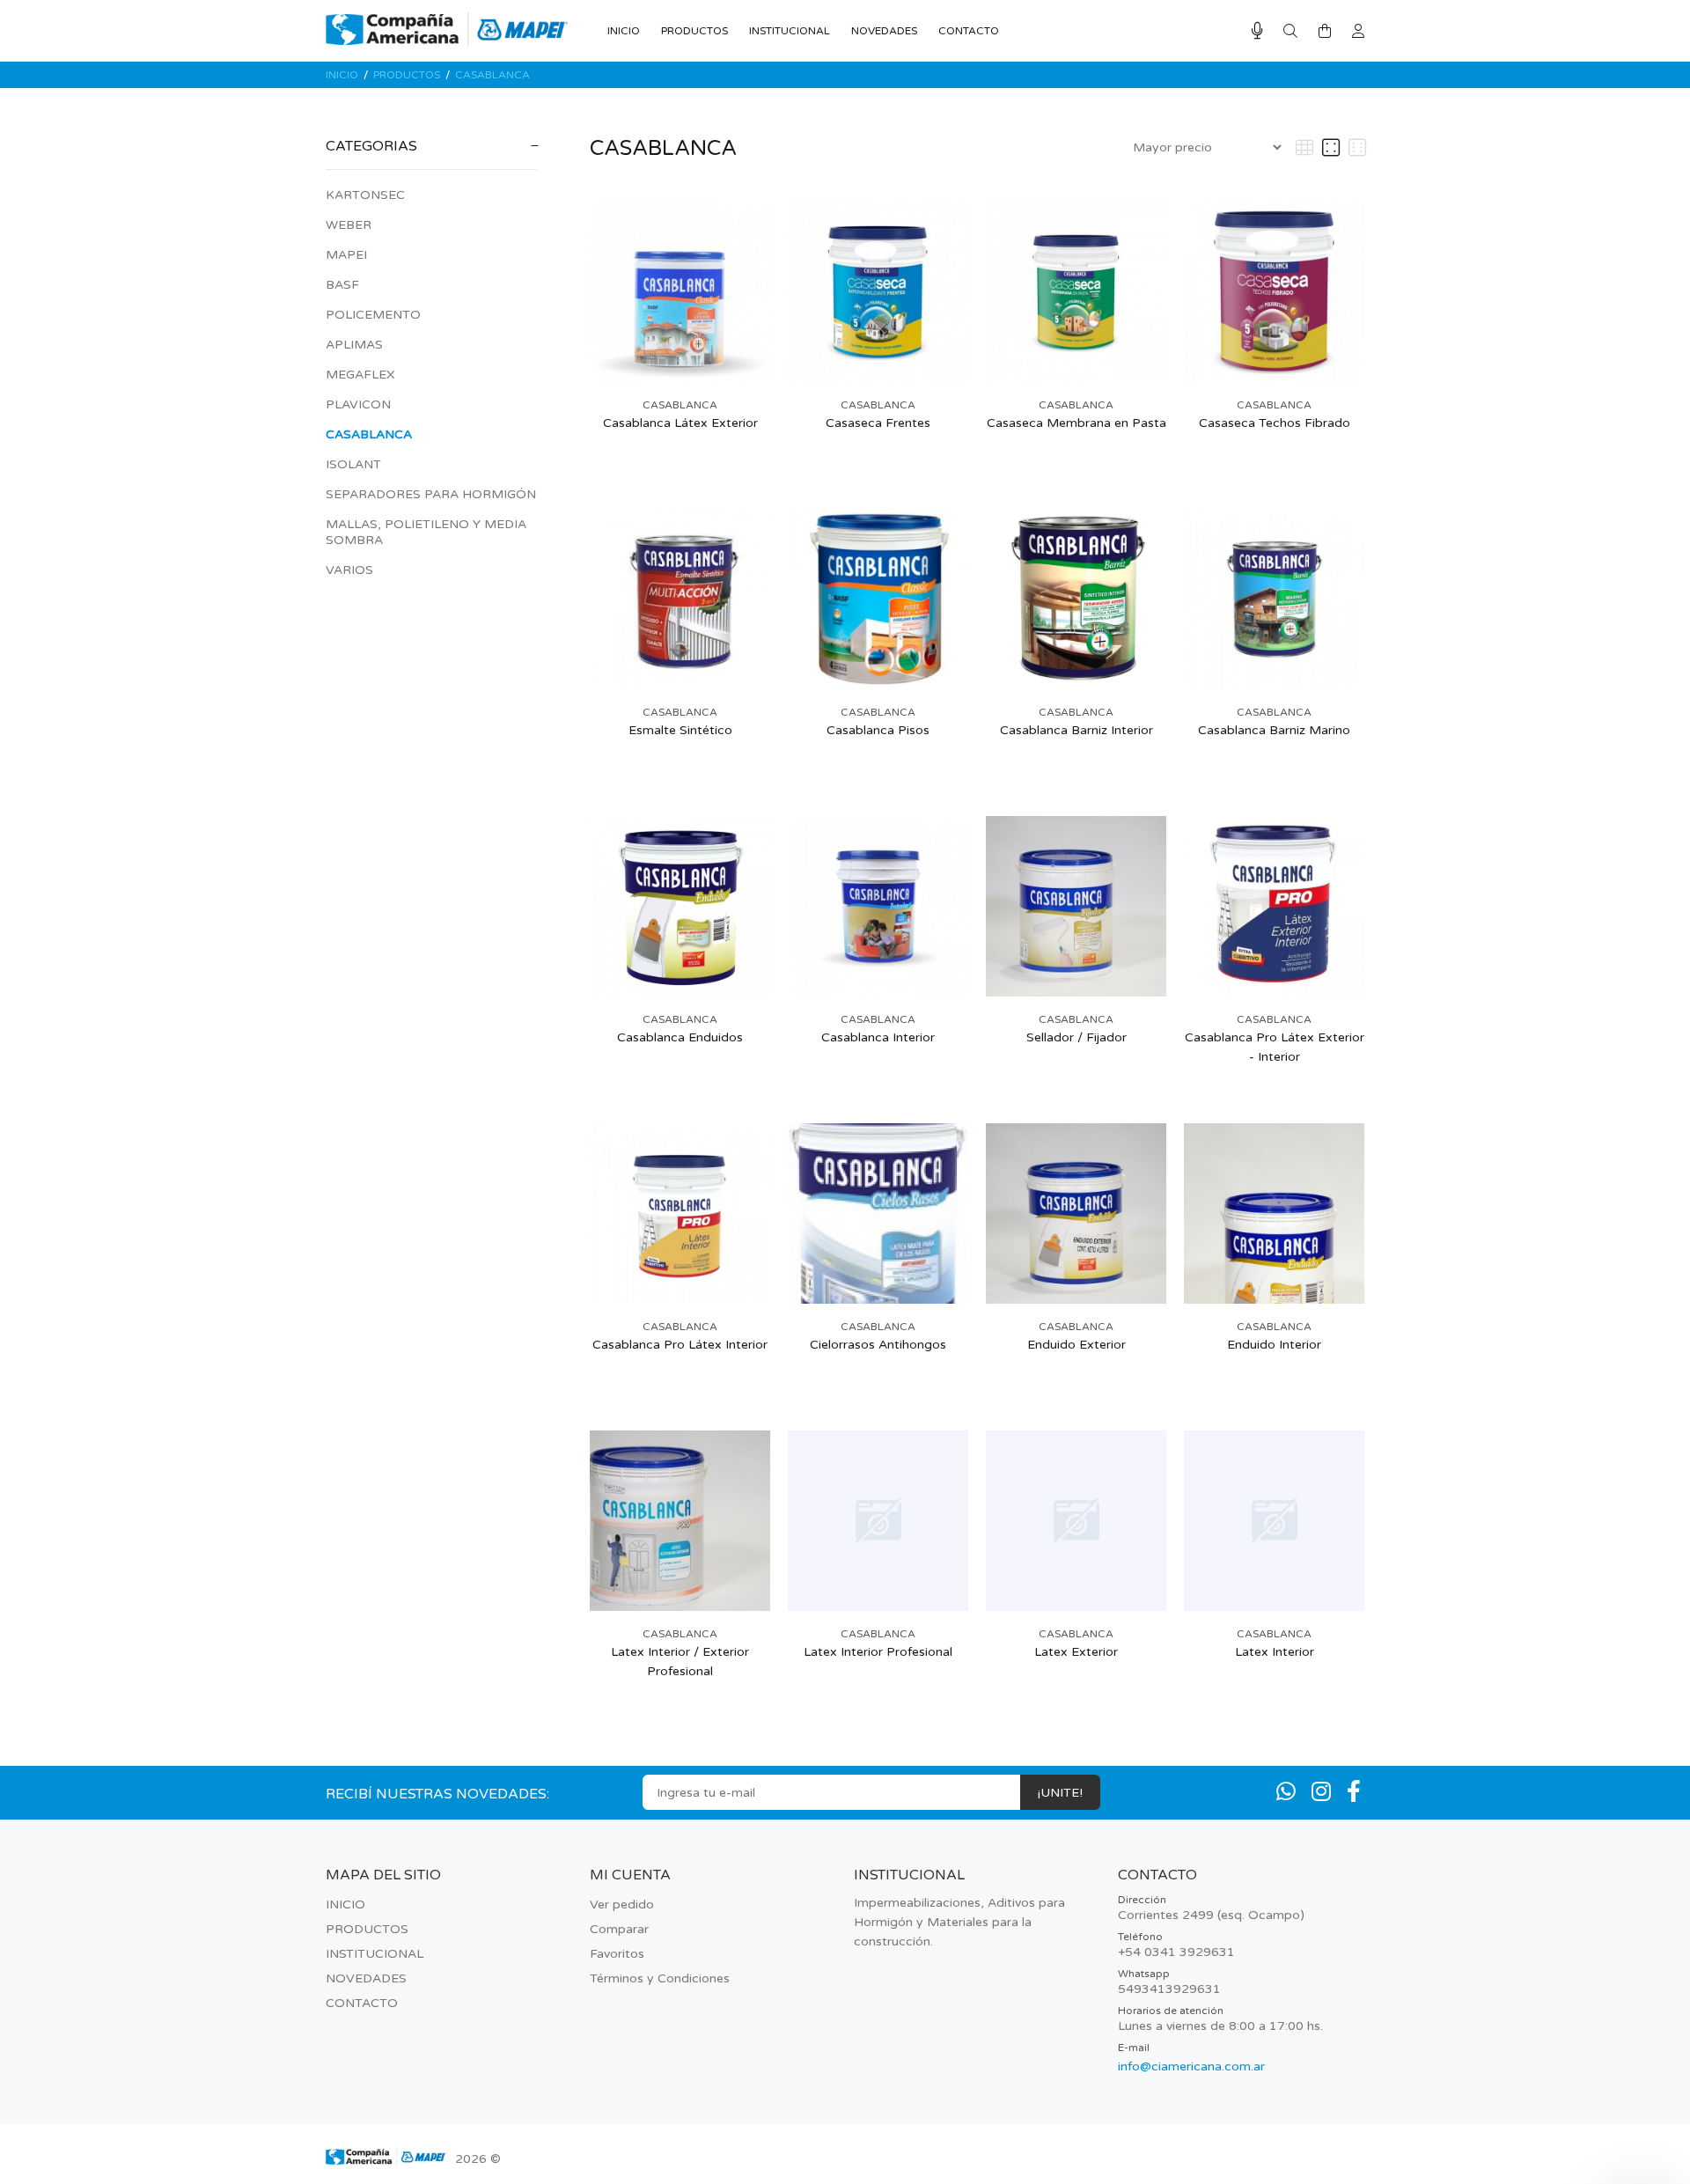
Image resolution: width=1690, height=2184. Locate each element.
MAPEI (346, 255)
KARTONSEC (365, 195)
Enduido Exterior (1076, 1345)
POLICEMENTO (373, 315)
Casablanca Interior (878, 1037)
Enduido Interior (1274, 1345)
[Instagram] (1321, 1792)
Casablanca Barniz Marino (1274, 730)
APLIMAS (354, 345)
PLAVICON (358, 404)
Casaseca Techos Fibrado (1275, 423)
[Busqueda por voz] (1257, 31)
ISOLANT (353, 464)
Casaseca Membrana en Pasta (1076, 423)
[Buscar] (1290, 32)
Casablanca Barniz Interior (1076, 730)
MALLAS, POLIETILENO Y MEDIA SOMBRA (426, 532)
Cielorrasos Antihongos (878, 1345)
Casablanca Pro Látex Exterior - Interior (1275, 1047)
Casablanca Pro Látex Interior (680, 1345)
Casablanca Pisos (878, 730)
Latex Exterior (1076, 1652)
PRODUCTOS (407, 75)
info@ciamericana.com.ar (1191, 2066)
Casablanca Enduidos (680, 1037)
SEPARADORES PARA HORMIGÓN (431, 494)
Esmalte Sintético (680, 730)
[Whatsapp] (1286, 1792)
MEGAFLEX (360, 375)
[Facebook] (1354, 1792)
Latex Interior (1275, 1652)
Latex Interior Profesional (878, 1652)
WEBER (349, 225)
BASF (342, 285)
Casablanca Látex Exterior (680, 423)
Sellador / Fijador (1076, 1037)
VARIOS (349, 570)
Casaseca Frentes (878, 423)
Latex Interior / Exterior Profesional (680, 1662)
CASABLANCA (492, 75)
